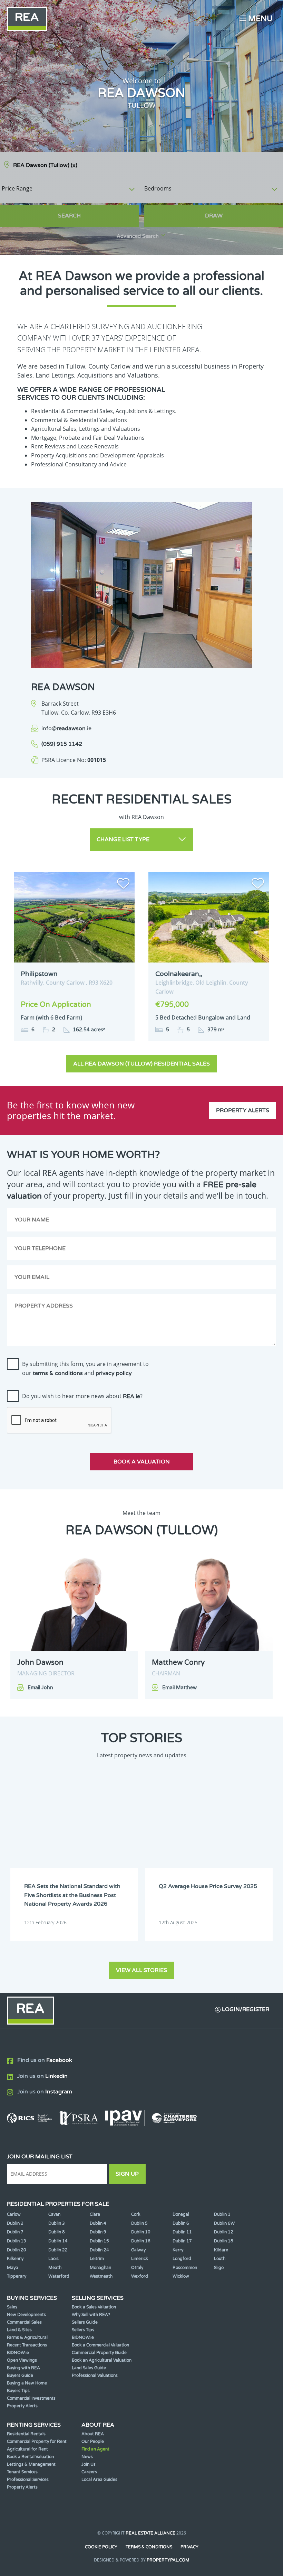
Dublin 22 (58, 2250)
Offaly (137, 2268)
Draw (214, 216)
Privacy (189, 2547)
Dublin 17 (182, 2241)
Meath (55, 2268)
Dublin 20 (17, 2250)
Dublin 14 (58, 2241)
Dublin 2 (15, 2223)
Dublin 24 (99, 2250)
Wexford (140, 2276)
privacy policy (114, 1373)
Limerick (140, 2259)
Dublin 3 (57, 2223)
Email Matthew (179, 1688)
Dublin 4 (98, 2223)
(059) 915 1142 (62, 744)
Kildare (221, 2250)
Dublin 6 (181, 2223)
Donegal (181, 2214)
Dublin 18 (224, 2241)
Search (69, 216)
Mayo (12, 2268)
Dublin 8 (57, 2232)
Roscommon (185, 2268)
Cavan (54, 2214)
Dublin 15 (99, 2241)
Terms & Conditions (149, 2547)
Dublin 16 (141, 2241)
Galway (138, 2250)
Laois (53, 2259)
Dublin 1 (222, 2214)
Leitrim (97, 2259)
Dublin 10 (141, 2232)
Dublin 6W (224, 2223)
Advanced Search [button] (138, 236)
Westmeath (101, 2276)
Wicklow (181, 2276)
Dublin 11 (182, 2232)
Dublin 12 (224, 2232)
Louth (220, 2259)
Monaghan (100, 2268)
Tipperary (17, 2276)
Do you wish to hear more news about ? (82, 1396)
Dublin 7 (15, 2232)
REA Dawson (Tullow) (45, 165)
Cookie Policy (101, 2547)
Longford (182, 2259)
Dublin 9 (98, 2232)
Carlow (14, 2214)
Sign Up (127, 2174)
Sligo (219, 2268)
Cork (136, 2214)
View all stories (141, 1970)
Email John (40, 1688)
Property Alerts (243, 1110)
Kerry (178, 2250)
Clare (95, 2214)
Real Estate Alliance (150, 2533)
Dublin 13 (17, 2241)
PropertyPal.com (168, 2560)
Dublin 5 (139, 2223)
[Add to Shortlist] (123, 885)
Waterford (59, 2276)
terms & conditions (58, 1373)
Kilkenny (15, 2259)
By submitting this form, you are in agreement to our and (85, 1368)
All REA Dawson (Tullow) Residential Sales (141, 1064)
